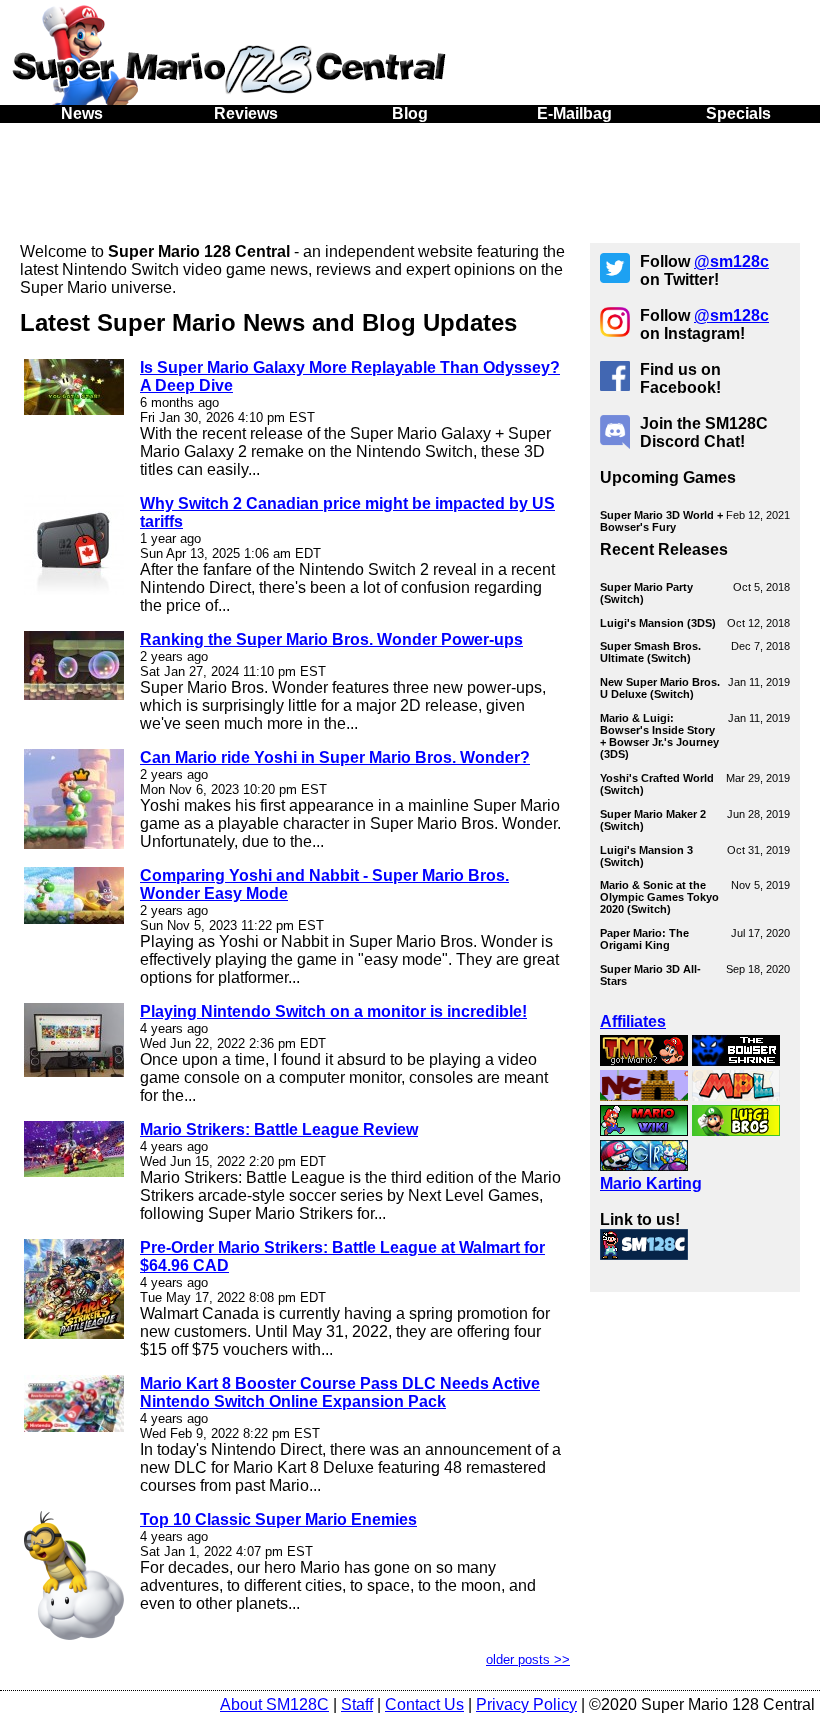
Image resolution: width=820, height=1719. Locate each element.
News (82, 113)
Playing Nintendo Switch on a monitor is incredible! (333, 1011)
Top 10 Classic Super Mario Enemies (278, 1519)
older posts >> (528, 1659)
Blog (410, 113)
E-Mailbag (574, 113)
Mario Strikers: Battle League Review (279, 1129)
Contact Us (424, 1704)
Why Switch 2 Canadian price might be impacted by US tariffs (347, 512)
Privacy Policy (526, 1704)
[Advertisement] (410, 178)
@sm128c (731, 261)
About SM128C (274, 1704)
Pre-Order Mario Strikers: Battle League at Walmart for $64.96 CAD (342, 1256)
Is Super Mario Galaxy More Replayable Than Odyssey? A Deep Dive (350, 376)
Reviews (246, 113)
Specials (738, 113)
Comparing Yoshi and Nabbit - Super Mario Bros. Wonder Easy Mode (324, 884)
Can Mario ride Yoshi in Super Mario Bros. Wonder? (335, 757)
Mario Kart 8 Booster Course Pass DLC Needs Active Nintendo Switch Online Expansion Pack (340, 1392)
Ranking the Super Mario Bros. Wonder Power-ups (331, 639)
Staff (357, 1704)
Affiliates (633, 1021)
